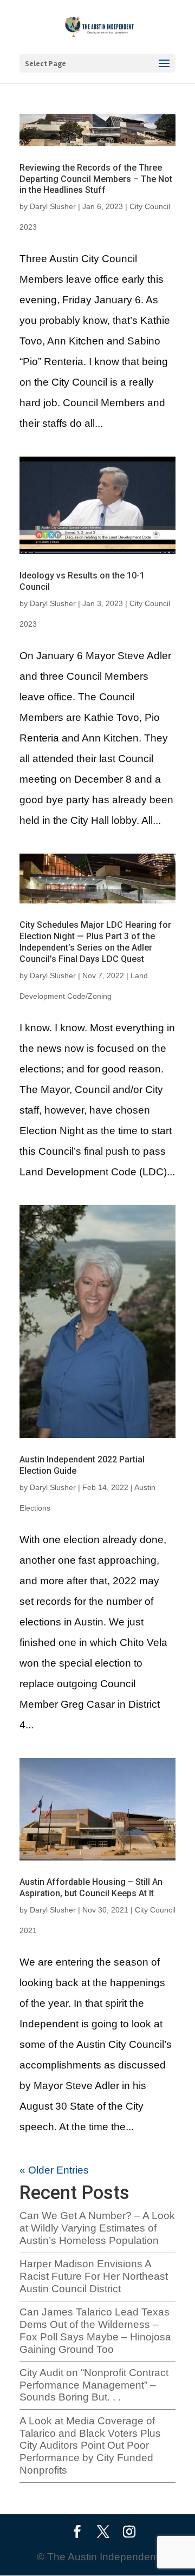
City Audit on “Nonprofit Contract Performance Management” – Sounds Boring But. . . (94, 2385)
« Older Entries (54, 2170)
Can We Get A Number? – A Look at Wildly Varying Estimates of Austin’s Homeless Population (97, 2228)
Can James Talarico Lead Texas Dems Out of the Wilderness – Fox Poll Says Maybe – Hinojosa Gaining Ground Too (95, 2330)
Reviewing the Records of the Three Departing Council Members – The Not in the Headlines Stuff (96, 179)
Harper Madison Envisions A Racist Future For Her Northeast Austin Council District (94, 2276)
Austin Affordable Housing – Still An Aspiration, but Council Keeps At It (91, 1888)
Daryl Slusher (53, 206)
